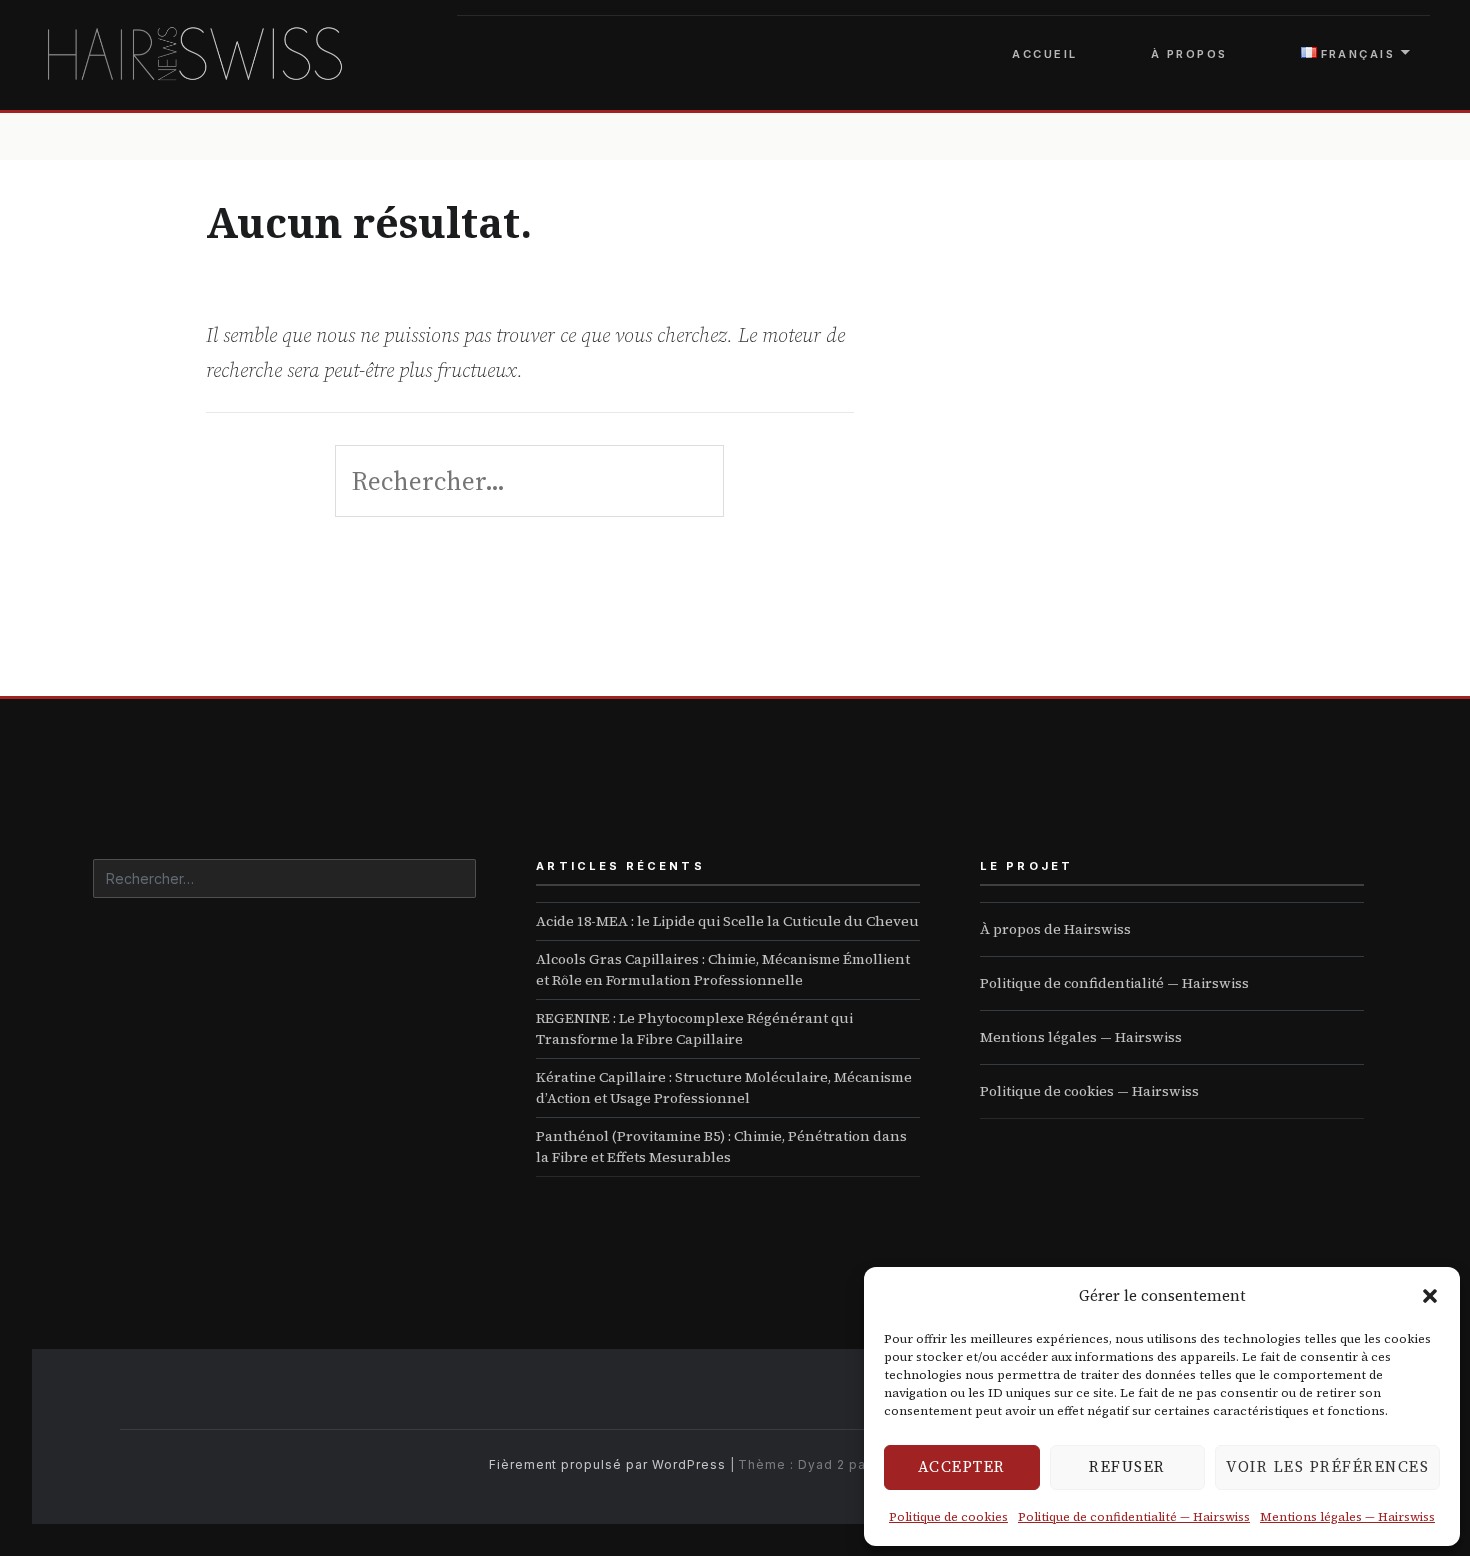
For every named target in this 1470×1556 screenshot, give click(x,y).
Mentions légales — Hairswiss (1347, 1517)
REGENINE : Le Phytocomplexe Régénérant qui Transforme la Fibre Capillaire (694, 1028)
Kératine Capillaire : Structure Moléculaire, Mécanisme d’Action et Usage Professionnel (724, 1087)
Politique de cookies (948, 1517)
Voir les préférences (1327, 1466)
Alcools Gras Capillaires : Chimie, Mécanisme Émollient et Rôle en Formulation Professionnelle (723, 969)
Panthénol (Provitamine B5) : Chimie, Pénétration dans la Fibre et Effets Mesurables (721, 1146)
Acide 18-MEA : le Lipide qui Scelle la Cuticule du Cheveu (727, 921)
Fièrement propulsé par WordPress (607, 1464)
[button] (1430, 1296)
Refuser (1127, 1466)
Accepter (962, 1466)
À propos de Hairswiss (1055, 929)
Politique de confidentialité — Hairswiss (1134, 1517)
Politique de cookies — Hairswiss (1089, 1091)
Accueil (1044, 54)
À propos (1189, 54)
